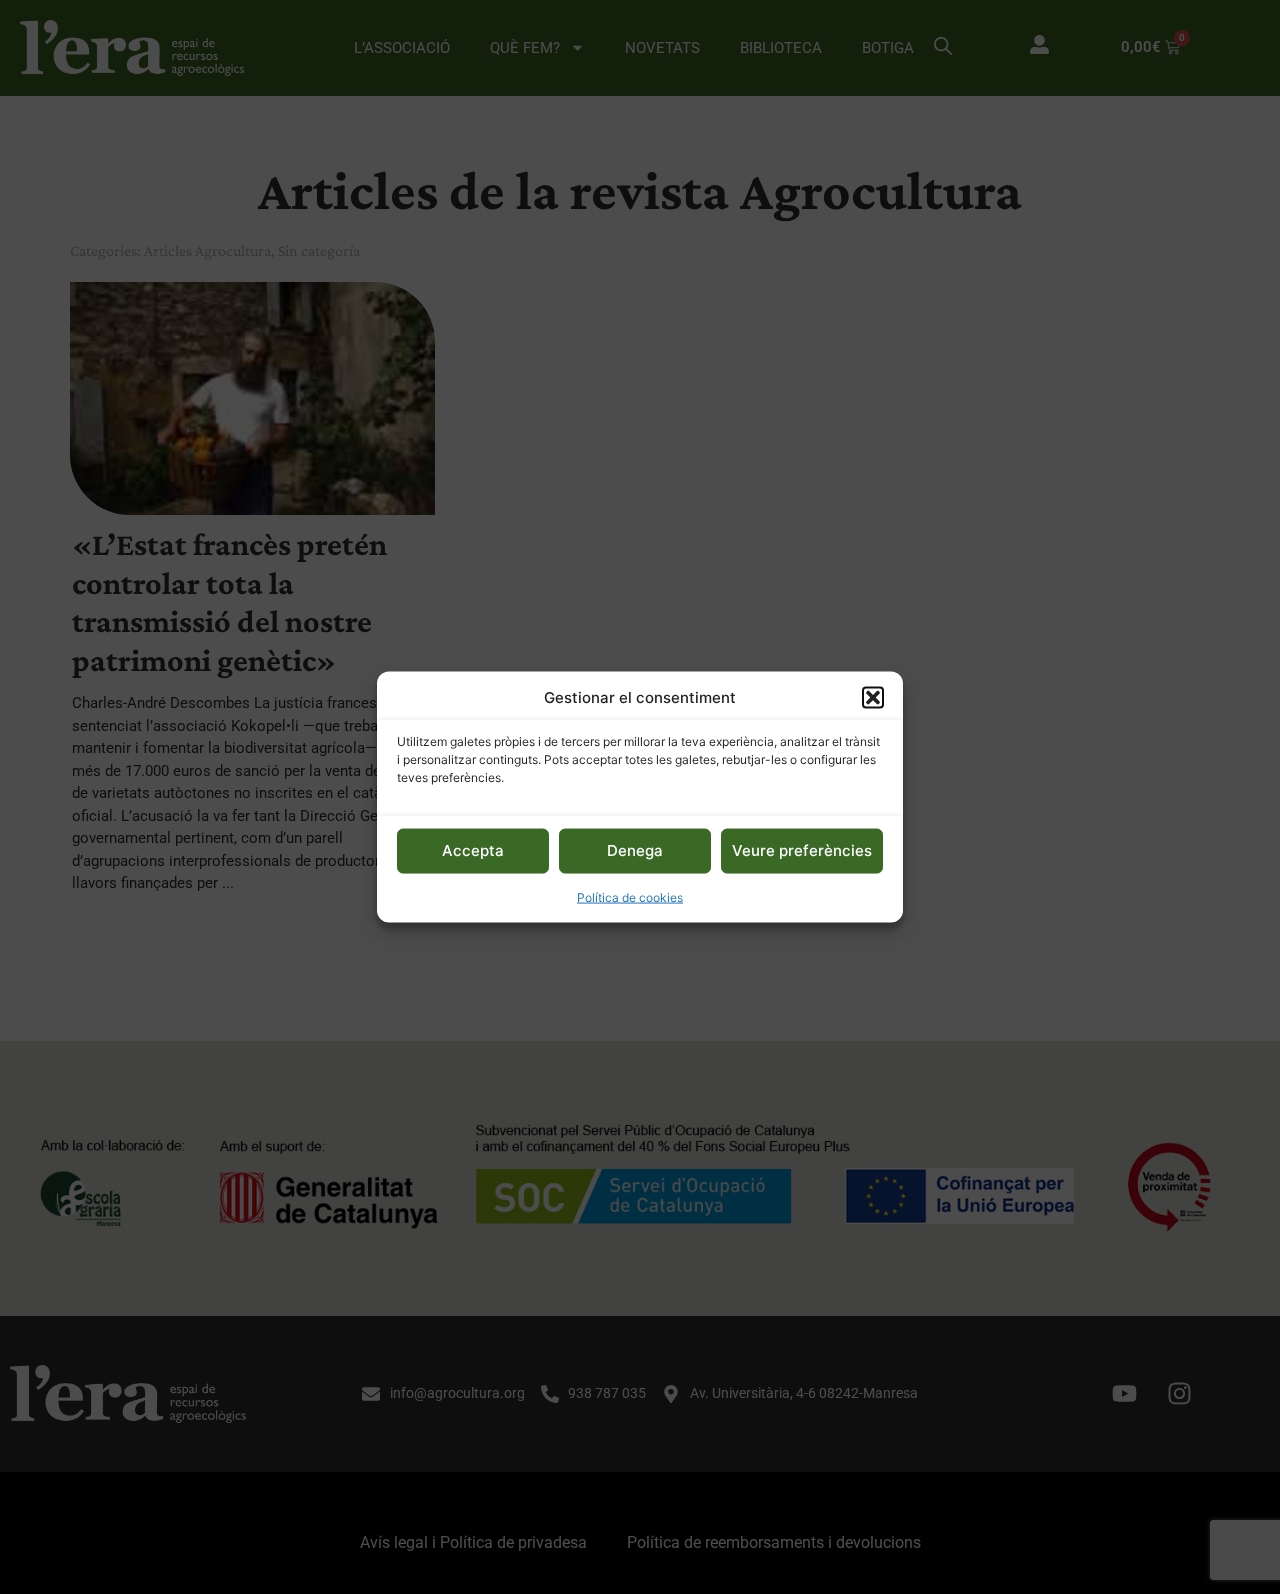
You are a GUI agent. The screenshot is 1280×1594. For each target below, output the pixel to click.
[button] (873, 698)
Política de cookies (630, 896)
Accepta (473, 850)
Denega (635, 850)
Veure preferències (802, 850)
